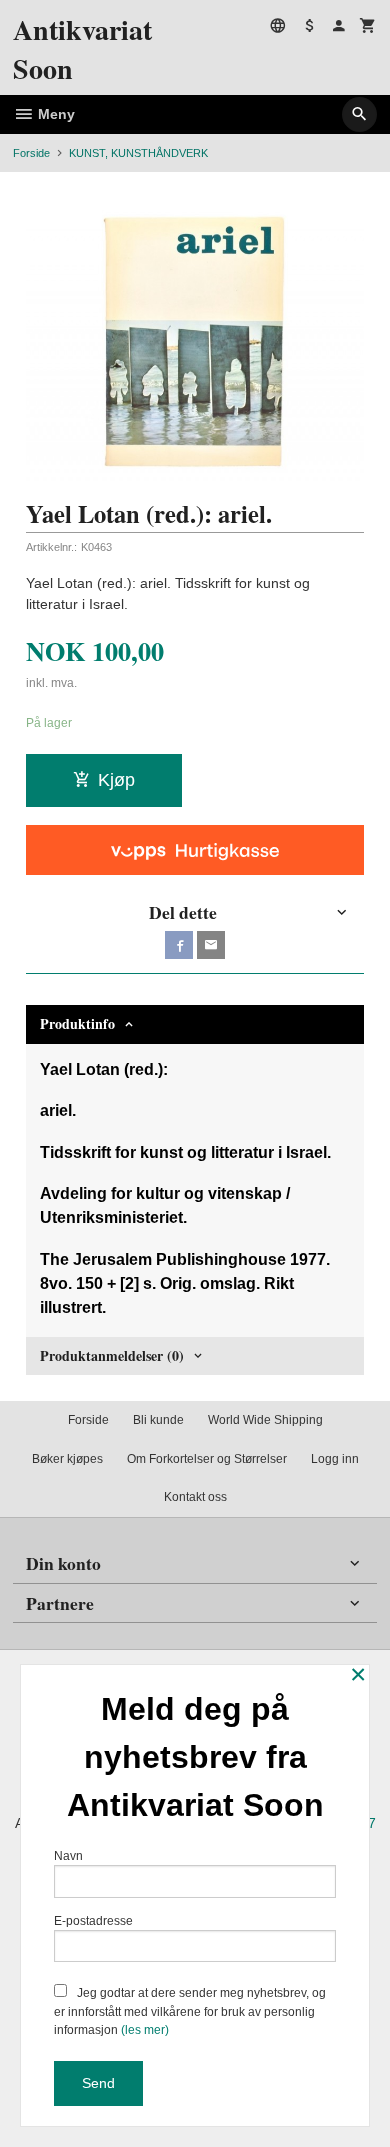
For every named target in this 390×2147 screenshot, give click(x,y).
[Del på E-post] (211, 945)
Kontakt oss (195, 1497)
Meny (54, 114)
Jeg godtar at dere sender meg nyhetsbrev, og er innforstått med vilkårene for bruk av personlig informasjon (190, 2011)
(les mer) (145, 2030)
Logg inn (335, 1459)
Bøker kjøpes (67, 1459)
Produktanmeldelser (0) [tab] (112, 1355)
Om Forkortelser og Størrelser (207, 1459)
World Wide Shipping (265, 1420)
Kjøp (116, 780)
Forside (31, 153)
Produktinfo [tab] (77, 1023)
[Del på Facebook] (179, 945)
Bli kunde (158, 1420)
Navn (68, 1856)
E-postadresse (93, 1921)
